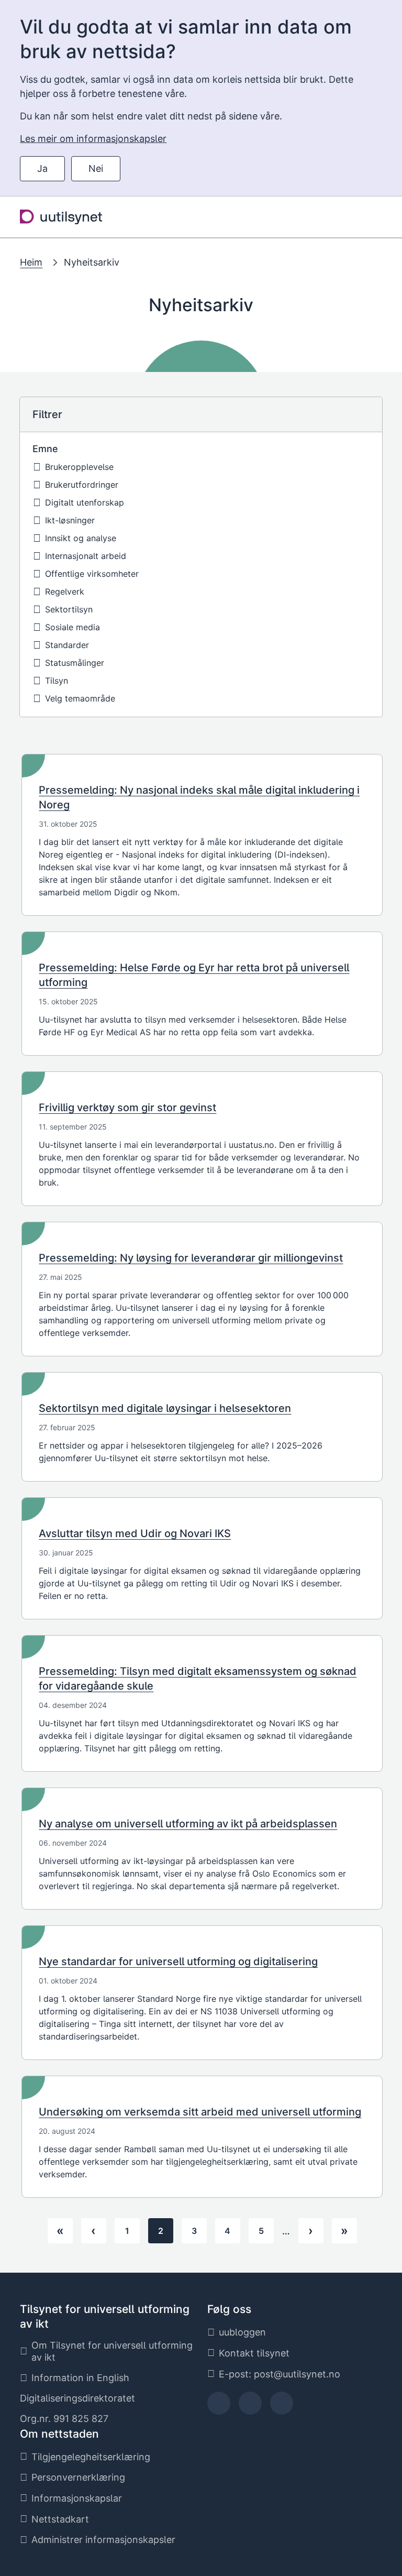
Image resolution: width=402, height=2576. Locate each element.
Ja (42, 168)
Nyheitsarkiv (92, 262)
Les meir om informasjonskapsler (93, 139)
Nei (96, 168)
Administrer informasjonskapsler (103, 2540)
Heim (31, 262)
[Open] (364, 520)
